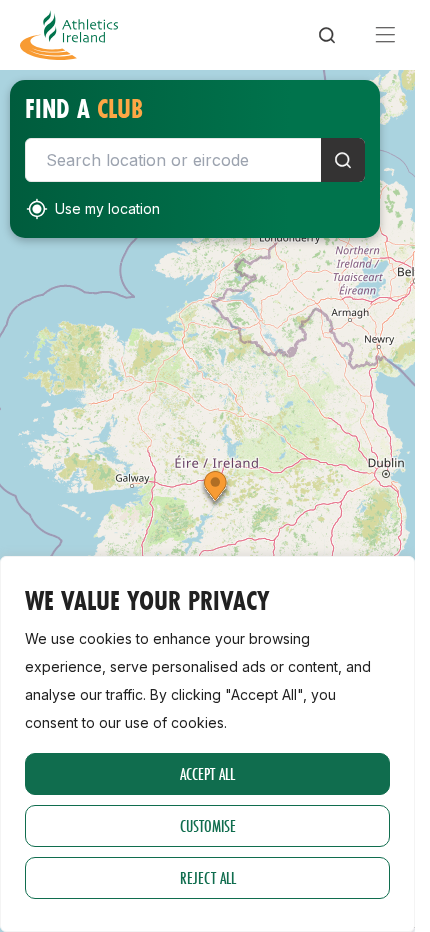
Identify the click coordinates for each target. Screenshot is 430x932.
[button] (215, 490)
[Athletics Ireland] (69, 35)
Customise (208, 825)
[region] (207, 744)
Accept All (207, 773)
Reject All (208, 877)
